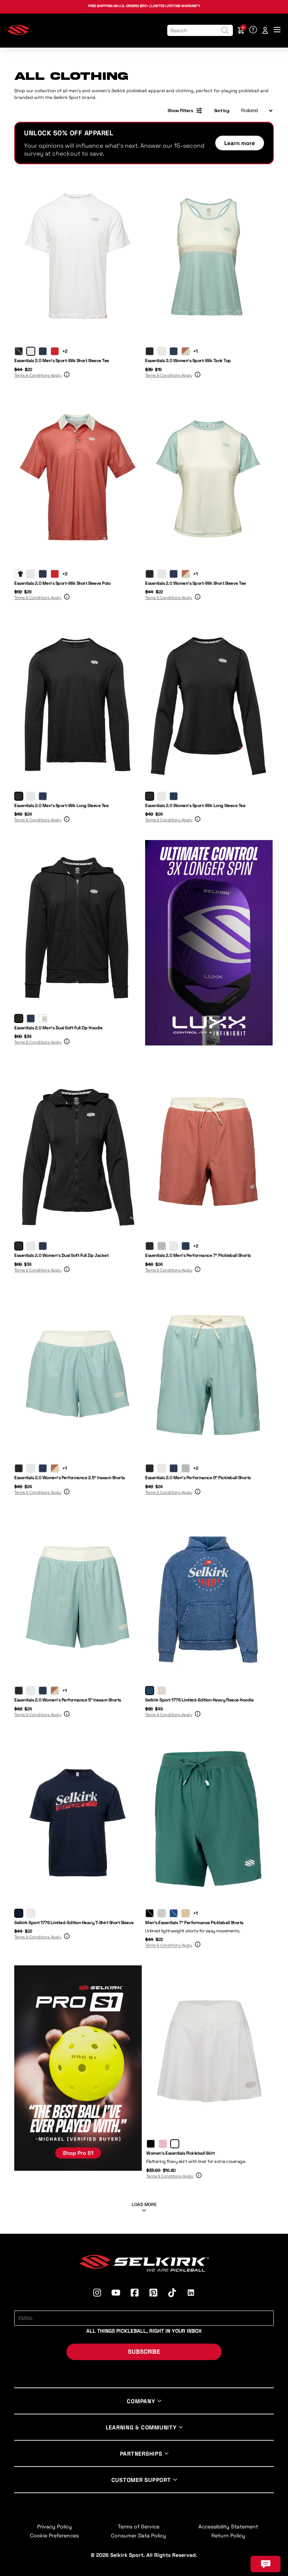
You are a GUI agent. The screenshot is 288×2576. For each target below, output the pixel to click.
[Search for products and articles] (225, 30)
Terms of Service (139, 2527)
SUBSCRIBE (144, 2352)
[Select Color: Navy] (43, 351)
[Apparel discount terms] (66, 376)
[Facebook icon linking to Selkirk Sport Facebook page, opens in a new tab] (135, 2294)
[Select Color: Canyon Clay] (186, 351)
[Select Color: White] (31, 351)
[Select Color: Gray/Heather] (43, 1018)
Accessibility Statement (228, 2527)
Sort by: (222, 111)
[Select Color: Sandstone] (186, 1913)
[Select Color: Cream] (162, 1691)
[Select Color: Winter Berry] (163, 2144)
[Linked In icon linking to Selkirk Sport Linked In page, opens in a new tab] (191, 2294)
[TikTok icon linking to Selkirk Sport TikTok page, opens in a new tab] (172, 2294)
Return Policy (228, 2536)
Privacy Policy (55, 2527)
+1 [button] (195, 351)
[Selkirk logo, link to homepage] (18, 33)
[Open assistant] (265, 2564)
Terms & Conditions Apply (38, 375)
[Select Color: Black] (19, 351)
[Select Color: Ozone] (162, 1913)
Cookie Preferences (54, 2536)
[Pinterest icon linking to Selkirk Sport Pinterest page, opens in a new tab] (153, 2294)
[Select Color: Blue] (150, 1691)
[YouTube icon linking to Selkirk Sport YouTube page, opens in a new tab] (116, 2294)
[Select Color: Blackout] (150, 1913)
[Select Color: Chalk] (175, 2144)
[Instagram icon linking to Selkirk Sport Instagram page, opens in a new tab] (97, 2294)
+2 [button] (65, 351)
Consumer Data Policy (139, 2536)
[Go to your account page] (265, 30)
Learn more (240, 143)
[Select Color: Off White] (31, 1913)
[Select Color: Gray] (162, 1246)
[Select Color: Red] (55, 351)
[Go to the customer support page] (253, 30)
